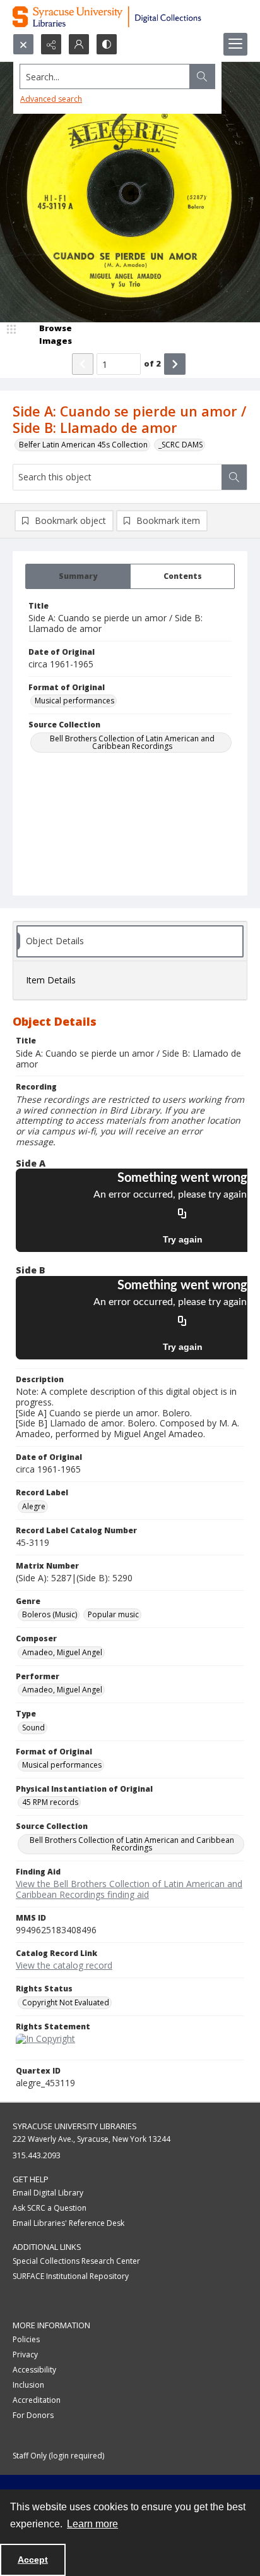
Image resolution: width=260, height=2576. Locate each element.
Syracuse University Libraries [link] (75, 2126)
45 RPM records (50, 1802)
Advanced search (51, 99)
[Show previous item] (83, 364)
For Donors (33, 2415)
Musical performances (74, 701)
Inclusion (28, 2385)
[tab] (78, 576)
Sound (33, 1728)
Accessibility (34, 2370)
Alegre (34, 1506)
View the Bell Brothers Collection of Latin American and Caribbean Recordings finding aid (129, 1889)
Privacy (25, 2354)
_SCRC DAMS (180, 445)
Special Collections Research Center (76, 2261)
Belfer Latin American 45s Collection (83, 445)
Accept (33, 2560)
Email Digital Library (48, 2193)
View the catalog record (64, 1965)
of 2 (152, 363)
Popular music (113, 1614)
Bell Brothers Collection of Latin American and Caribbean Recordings (132, 742)
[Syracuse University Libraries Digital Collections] (130, 17)
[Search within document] (234, 477)
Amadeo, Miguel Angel (62, 1652)
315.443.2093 (37, 2155)
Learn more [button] (92, 2524)
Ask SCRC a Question (50, 2208)
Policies (26, 2339)
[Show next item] (175, 364)
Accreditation (37, 2400)
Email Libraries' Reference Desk (68, 2223)
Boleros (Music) (50, 1614)
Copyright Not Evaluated (66, 2002)
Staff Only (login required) (58, 2456)
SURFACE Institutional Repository (71, 2276)
